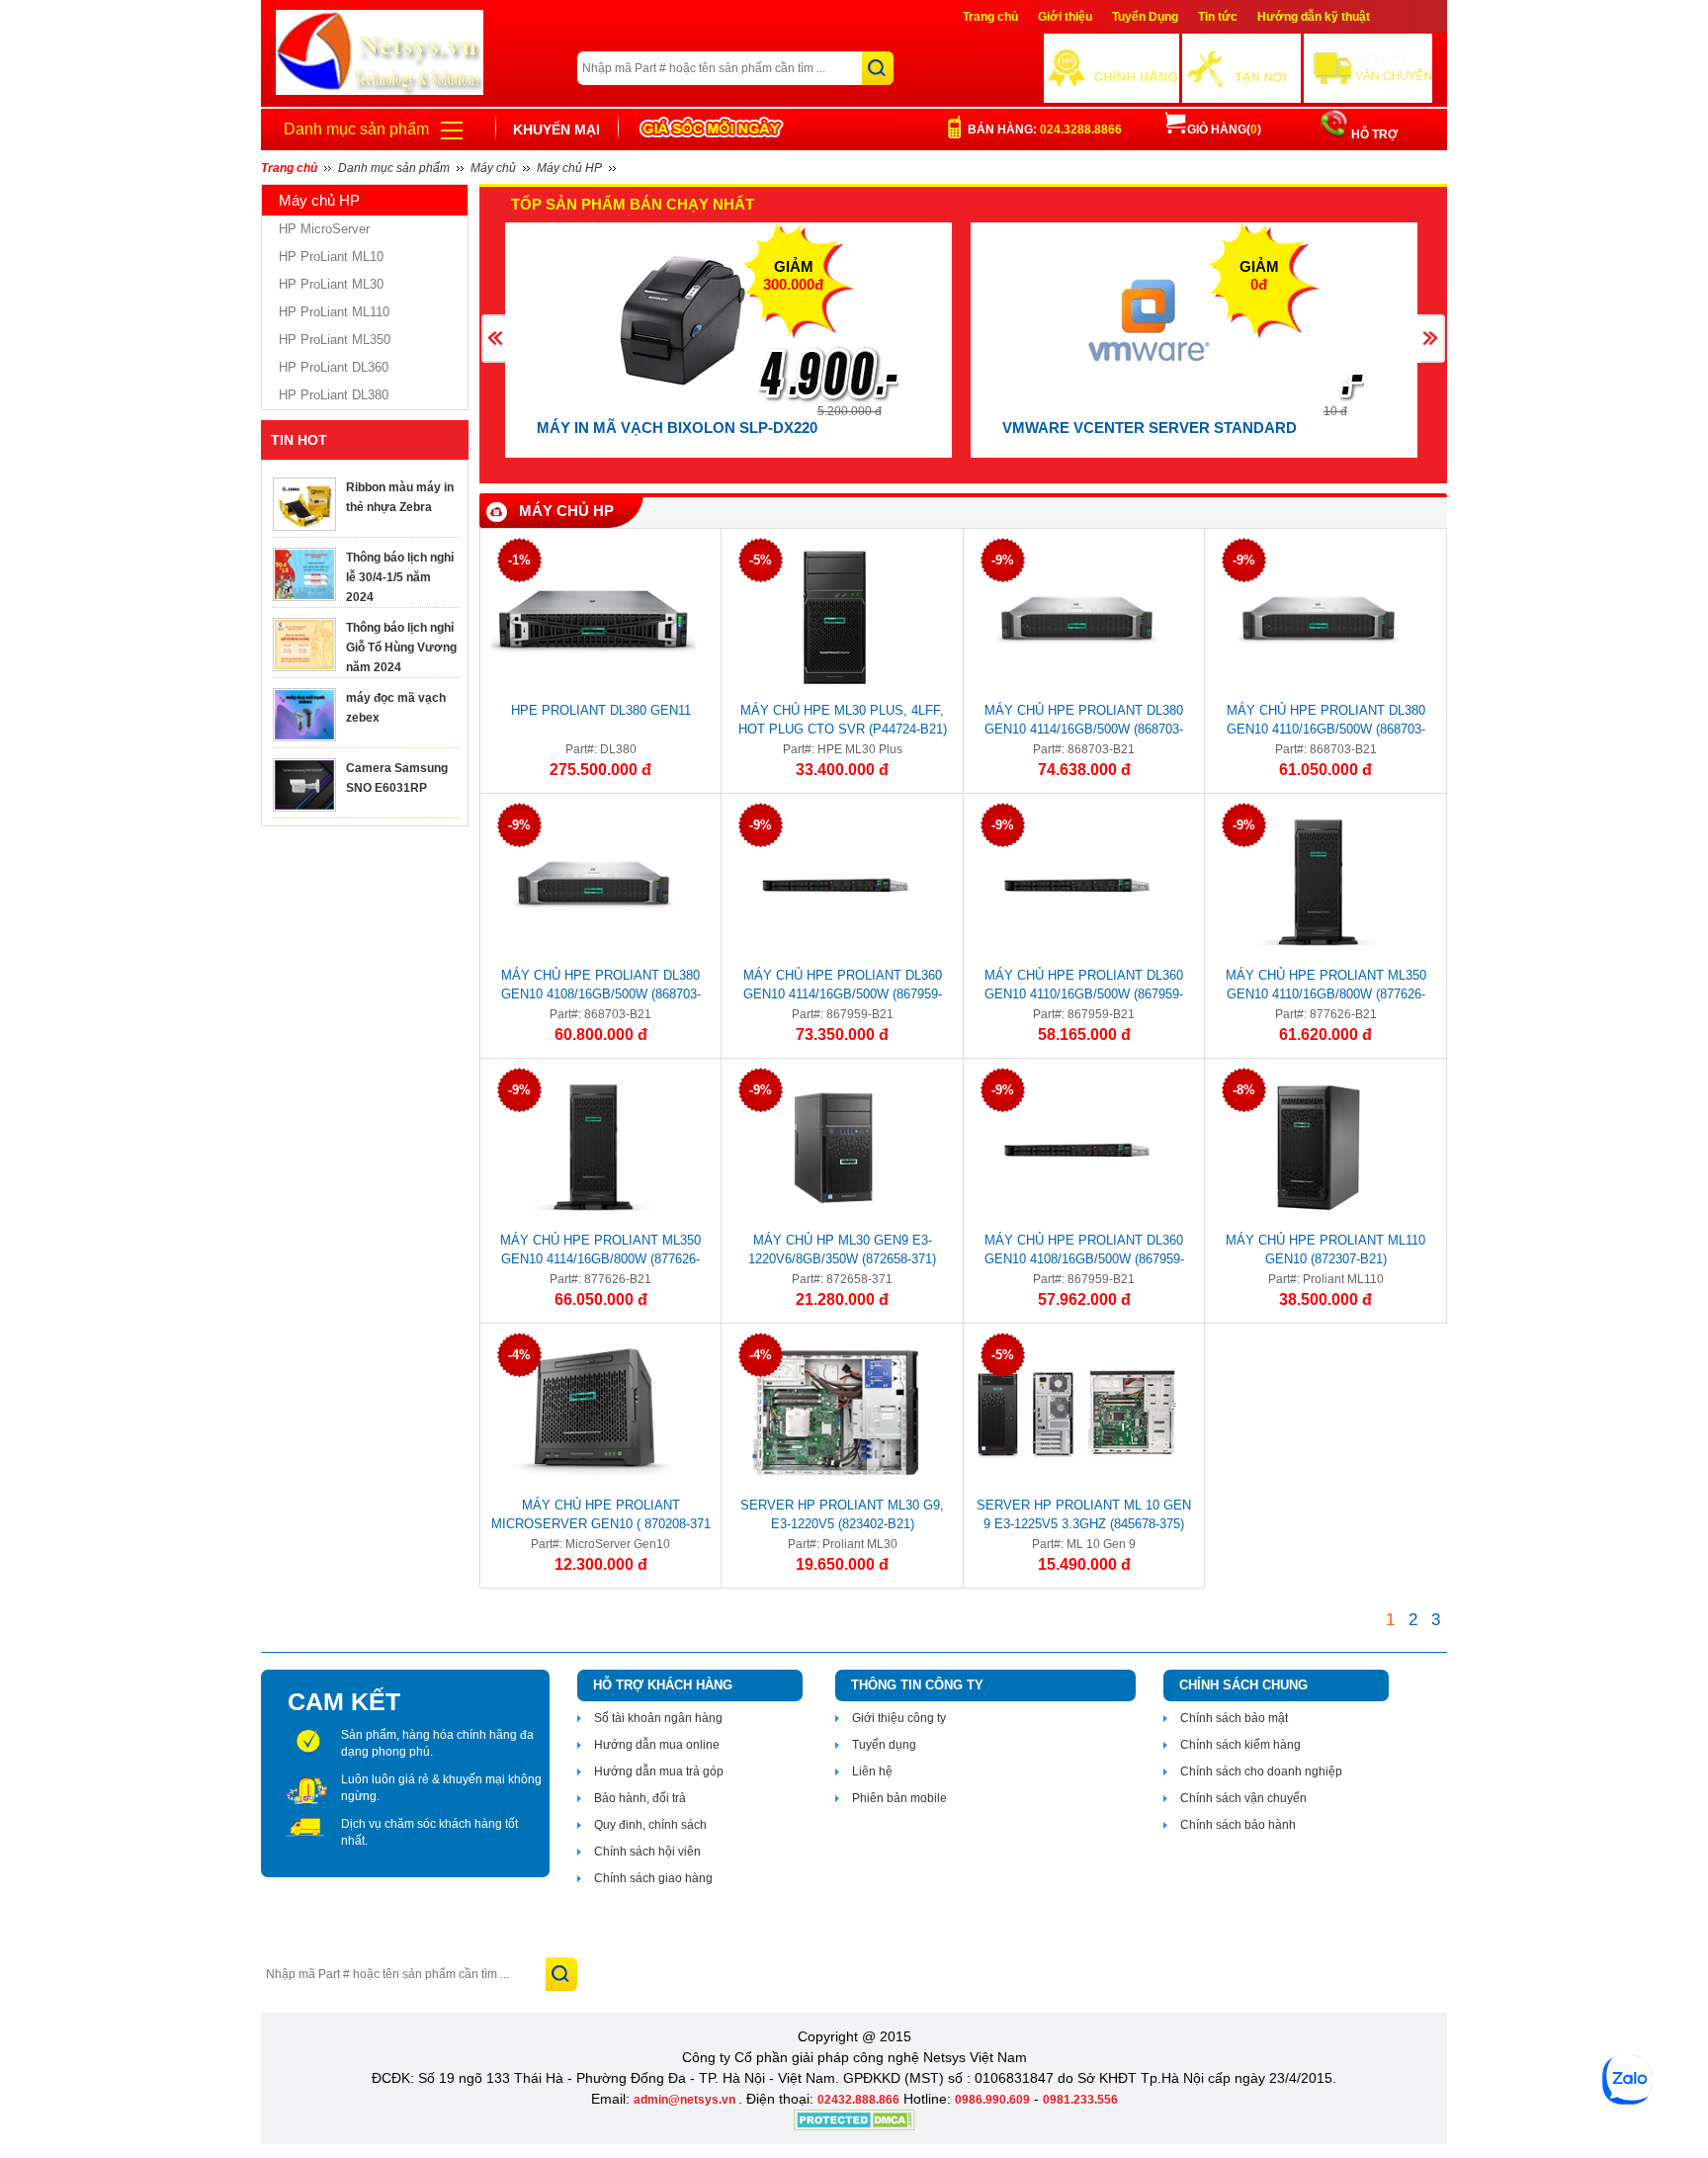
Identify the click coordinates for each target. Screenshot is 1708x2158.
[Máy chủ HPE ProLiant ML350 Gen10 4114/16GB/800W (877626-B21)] (594, 1148)
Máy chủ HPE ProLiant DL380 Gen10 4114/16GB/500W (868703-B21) (1084, 723)
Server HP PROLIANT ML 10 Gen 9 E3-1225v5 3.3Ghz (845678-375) (1084, 1514)
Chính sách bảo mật (1234, 1718)
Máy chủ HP (566, 511)
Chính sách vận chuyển (1243, 1798)
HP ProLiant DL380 (334, 395)
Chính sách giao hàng (653, 1878)
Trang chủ (990, 17)
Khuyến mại (556, 129)
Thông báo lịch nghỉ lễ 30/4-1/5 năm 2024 (400, 577)
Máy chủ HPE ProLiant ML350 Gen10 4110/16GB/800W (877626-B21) (1326, 988)
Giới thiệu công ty (899, 1718)
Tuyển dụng (884, 1745)
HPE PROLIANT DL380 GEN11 (601, 710)
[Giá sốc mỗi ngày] (712, 129)
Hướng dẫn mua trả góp (659, 1771)
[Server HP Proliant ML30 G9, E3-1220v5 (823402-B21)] (835, 1413)
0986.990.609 (992, 2100)
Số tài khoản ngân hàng (658, 1718)
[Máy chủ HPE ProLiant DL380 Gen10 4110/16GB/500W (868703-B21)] (1318, 618)
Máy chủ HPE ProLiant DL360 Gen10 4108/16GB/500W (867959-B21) (1084, 1252)
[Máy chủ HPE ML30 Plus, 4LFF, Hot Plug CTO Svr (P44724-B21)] (835, 618)
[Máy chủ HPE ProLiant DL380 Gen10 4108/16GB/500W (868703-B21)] (594, 883)
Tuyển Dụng (1145, 17)
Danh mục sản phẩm (356, 129)
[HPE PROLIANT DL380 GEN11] (594, 618)
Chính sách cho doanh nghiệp (1261, 1771)
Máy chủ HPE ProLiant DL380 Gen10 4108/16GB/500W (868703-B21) (601, 988)
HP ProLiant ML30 (331, 284)
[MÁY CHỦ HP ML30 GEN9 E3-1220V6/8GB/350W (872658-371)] (835, 1148)
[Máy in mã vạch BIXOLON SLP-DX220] (683, 321)
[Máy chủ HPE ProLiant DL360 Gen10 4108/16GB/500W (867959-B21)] (1077, 1148)
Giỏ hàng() (1224, 129)
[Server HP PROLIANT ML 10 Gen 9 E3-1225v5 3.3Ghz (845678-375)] (1077, 1413)
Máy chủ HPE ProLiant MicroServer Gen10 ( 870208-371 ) (601, 1517)
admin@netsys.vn (686, 2100)
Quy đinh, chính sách (650, 1825)
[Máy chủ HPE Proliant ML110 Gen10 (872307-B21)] (1318, 1148)
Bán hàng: (1045, 129)
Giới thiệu (1065, 17)
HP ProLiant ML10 (331, 257)
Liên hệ (872, 1771)
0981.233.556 (1080, 2100)
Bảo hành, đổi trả (640, 1798)
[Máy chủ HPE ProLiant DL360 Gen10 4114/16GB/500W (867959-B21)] (835, 883)
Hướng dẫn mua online (657, 1745)
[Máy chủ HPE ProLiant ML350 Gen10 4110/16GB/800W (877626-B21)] (1318, 883)
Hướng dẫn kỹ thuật (1314, 17)
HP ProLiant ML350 (335, 340)
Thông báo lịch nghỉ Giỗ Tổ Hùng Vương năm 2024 (401, 647)
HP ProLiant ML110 (334, 312)
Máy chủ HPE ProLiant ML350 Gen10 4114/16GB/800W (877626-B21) (600, 1252)
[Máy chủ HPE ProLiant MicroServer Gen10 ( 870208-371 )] (594, 1413)
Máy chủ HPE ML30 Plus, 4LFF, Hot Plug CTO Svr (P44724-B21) (843, 720)
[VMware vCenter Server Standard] (1149, 321)
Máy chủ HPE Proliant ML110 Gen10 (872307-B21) (1325, 1250)
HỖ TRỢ (1373, 134)
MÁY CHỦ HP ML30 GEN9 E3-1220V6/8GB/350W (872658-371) (842, 1250)
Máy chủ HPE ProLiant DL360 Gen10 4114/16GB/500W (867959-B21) (843, 988)
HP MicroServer (324, 229)
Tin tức (1218, 17)
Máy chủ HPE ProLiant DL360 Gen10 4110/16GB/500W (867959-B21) (1084, 988)
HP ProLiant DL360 (334, 367)
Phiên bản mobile (899, 1798)
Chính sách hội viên (647, 1852)
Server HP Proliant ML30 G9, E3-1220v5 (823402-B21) (842, 1514)
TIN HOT (299, 440)
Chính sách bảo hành (1238, 1825)
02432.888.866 (858, 2100)
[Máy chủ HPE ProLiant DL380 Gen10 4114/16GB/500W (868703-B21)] (1077, 618)
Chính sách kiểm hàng (1240, 1745)
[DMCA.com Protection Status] (854, 2126)
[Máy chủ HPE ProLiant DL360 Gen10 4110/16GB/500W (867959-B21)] (1077, 883)
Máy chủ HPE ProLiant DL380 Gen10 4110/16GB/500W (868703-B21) (1326, 723)
